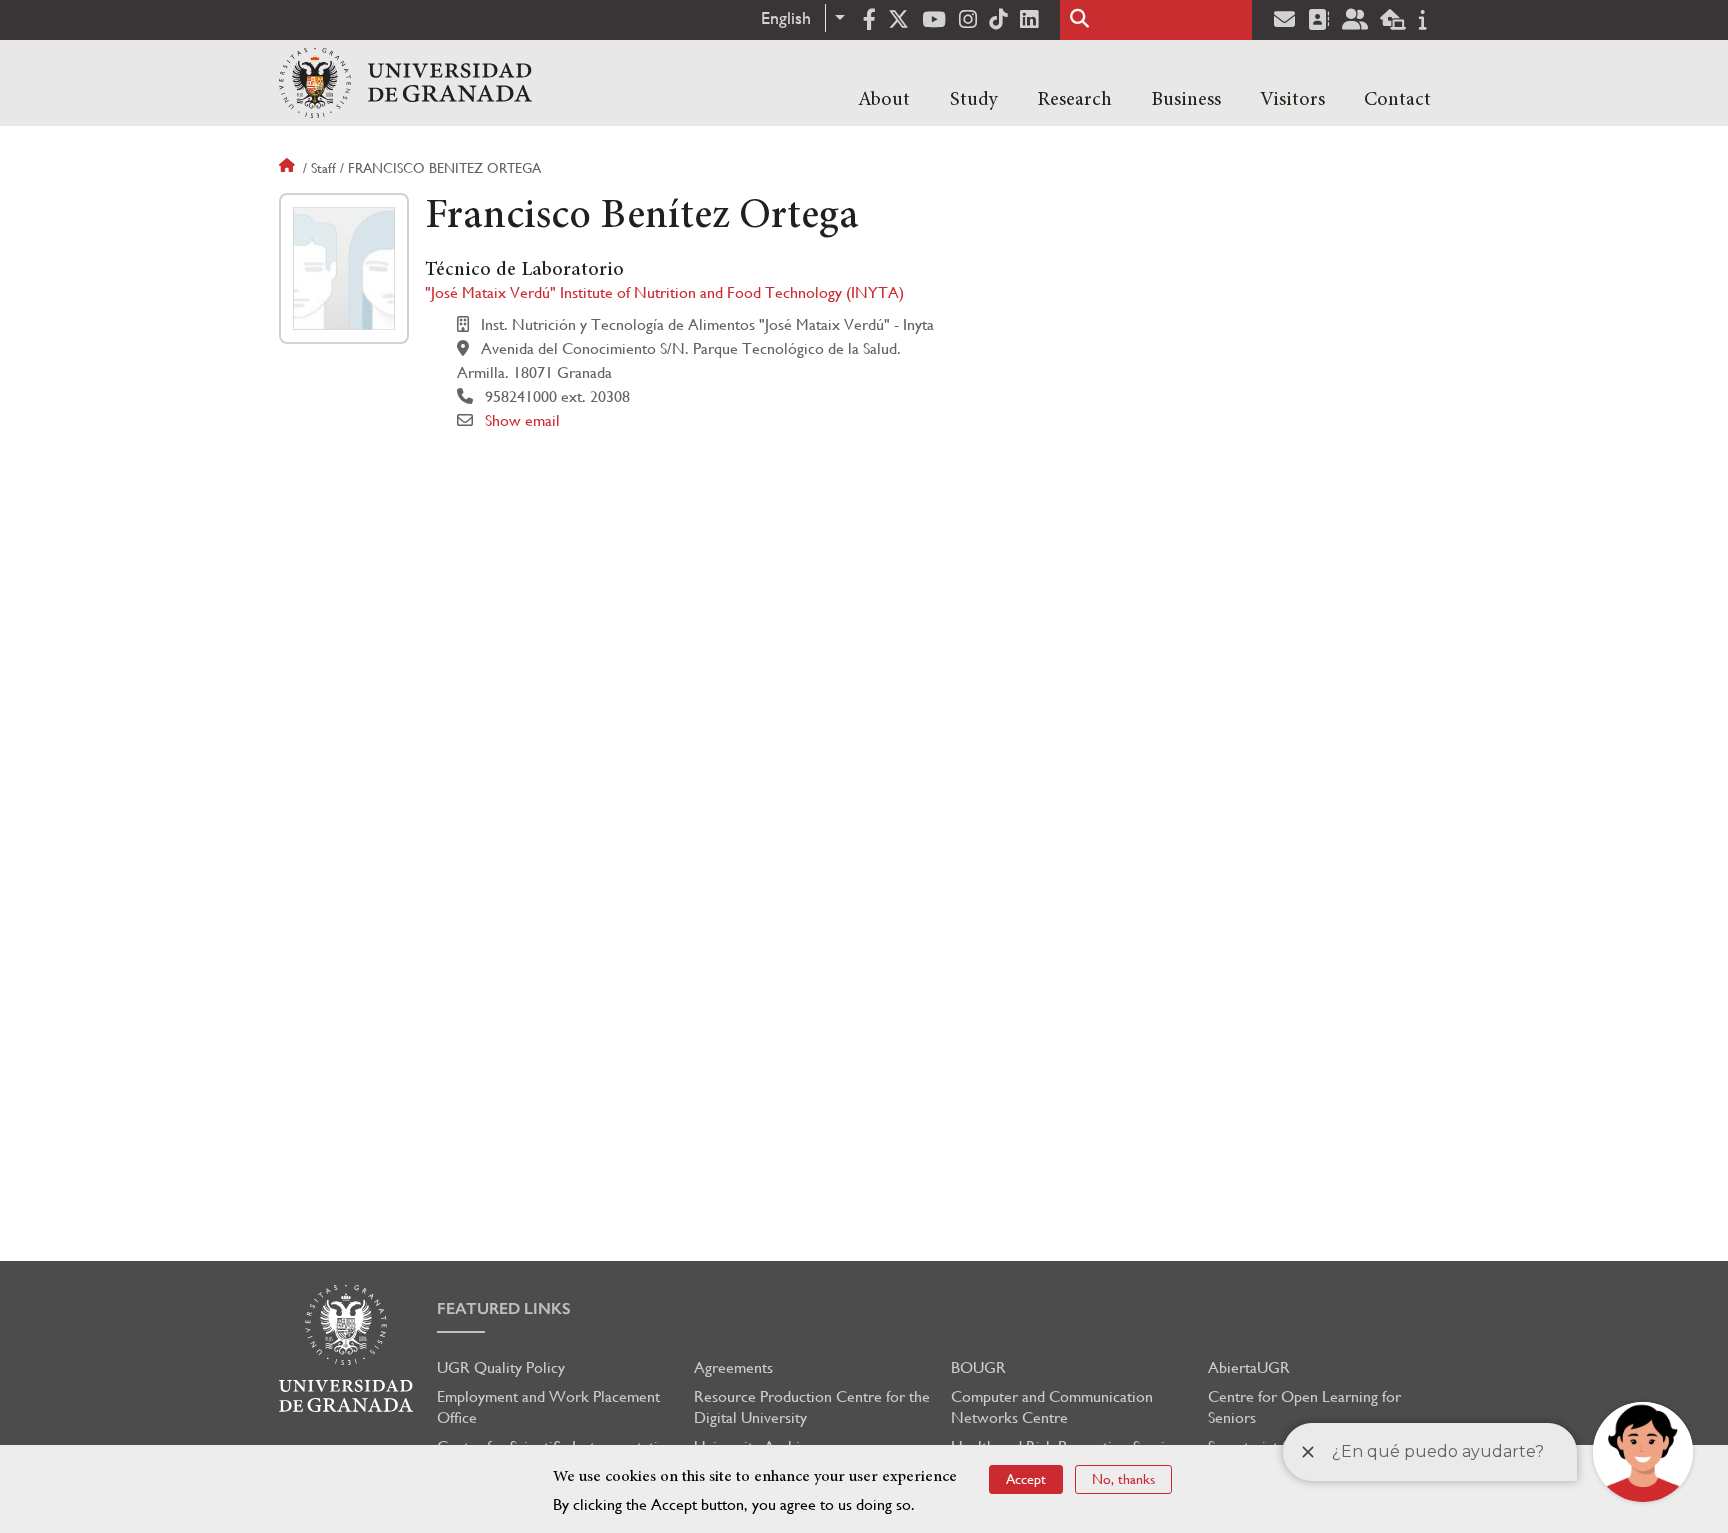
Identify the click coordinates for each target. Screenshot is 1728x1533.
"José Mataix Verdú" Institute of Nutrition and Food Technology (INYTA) (664, 292)
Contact (1397, 100)
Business (1186, 100)
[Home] (405, 83)
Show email (522, 420)
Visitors (1292, 100)
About (884, 100)
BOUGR (978, 1367)
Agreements (733, 1367)
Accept (1026, 1479)
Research (1074, 100)
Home (289, 168)
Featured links (504, 1308)
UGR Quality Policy (501, 1367)
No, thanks (1123, 1479)
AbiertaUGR (1249, 1367)
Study (974, 100)
